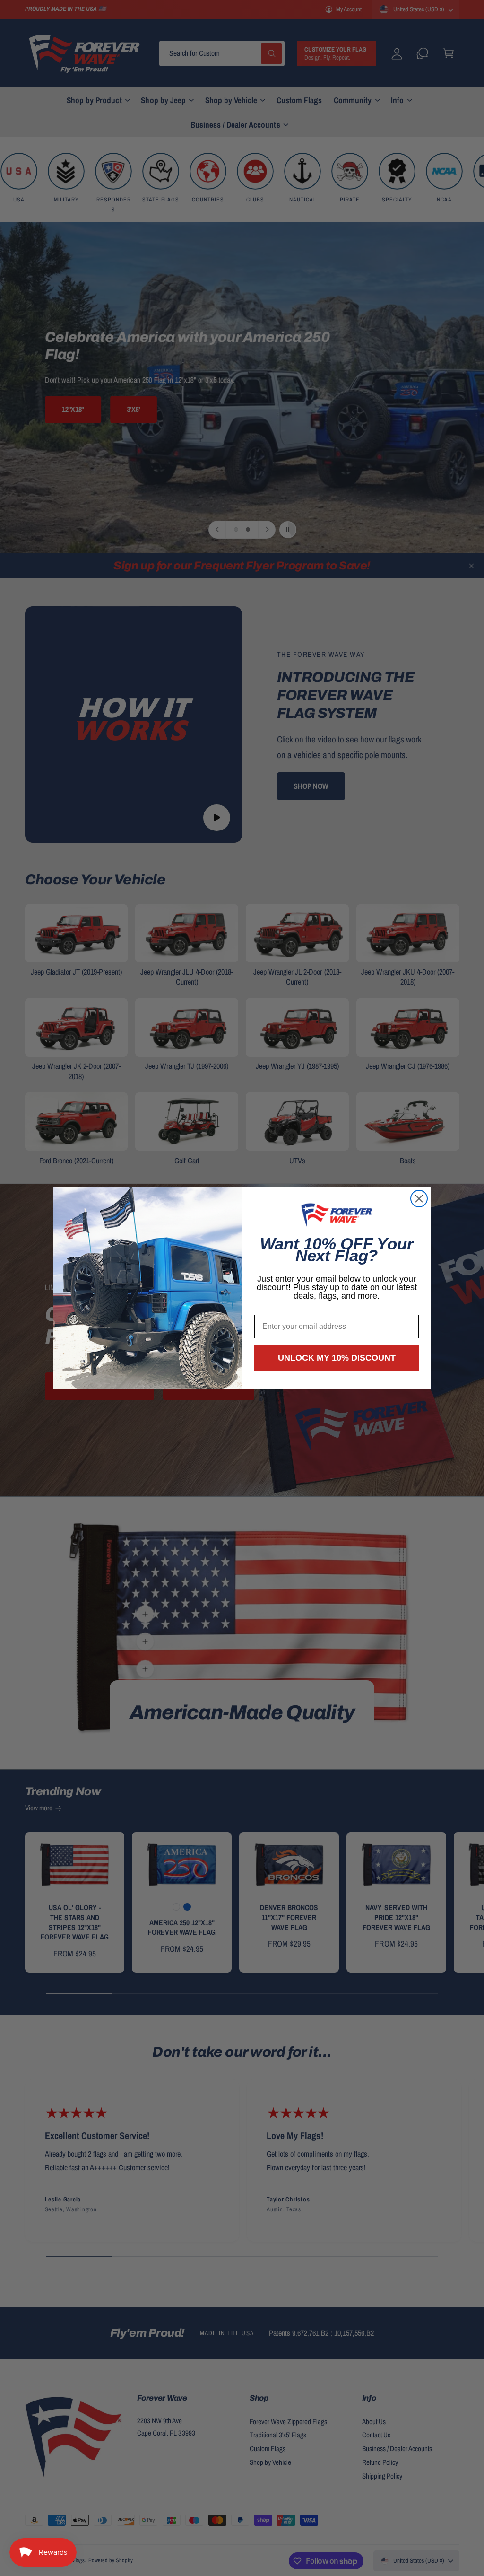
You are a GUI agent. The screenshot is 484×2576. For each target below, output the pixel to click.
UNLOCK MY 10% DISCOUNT (337, 1358)
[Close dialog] (419, 1199)
